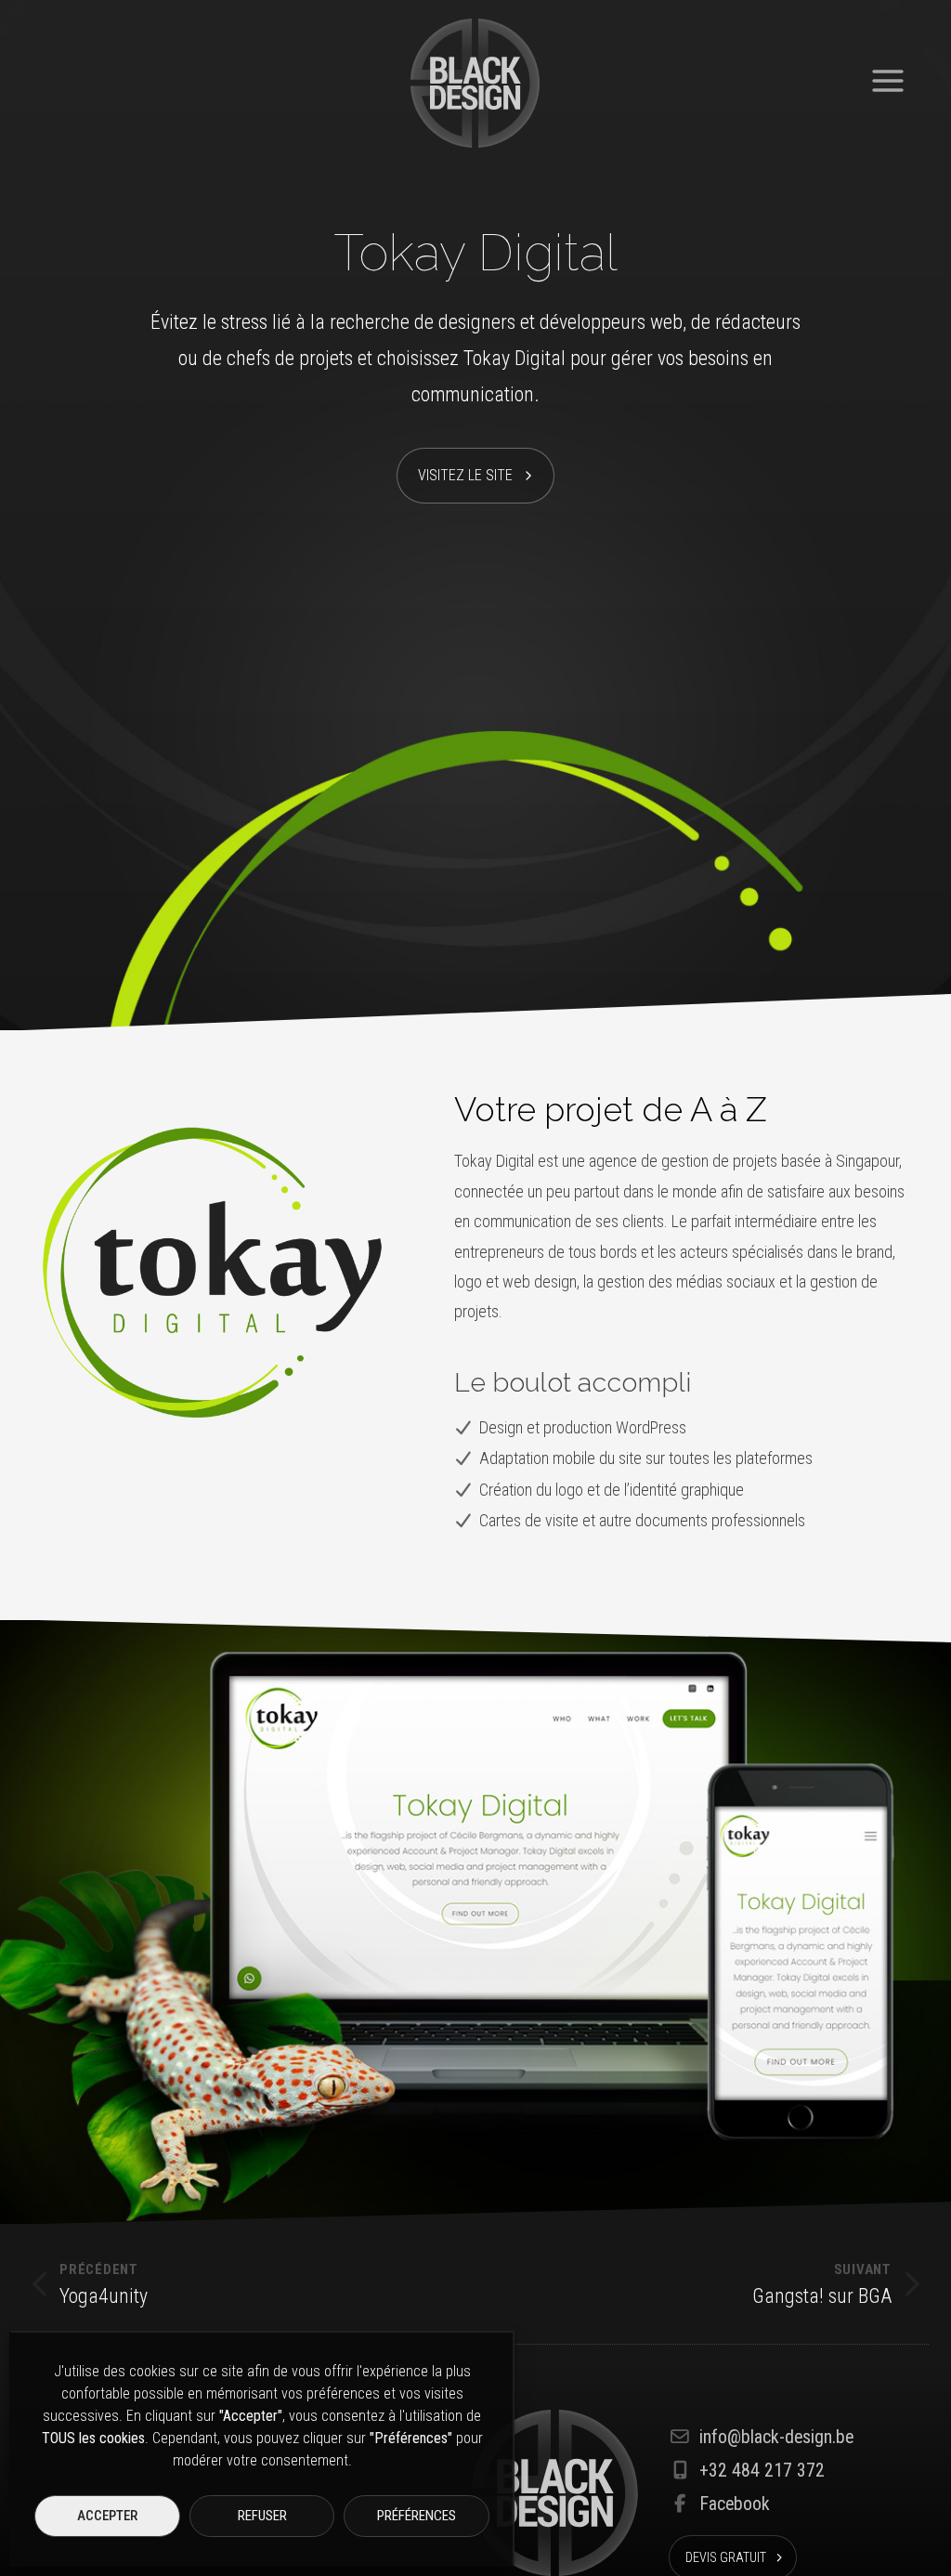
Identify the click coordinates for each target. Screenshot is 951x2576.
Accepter (107, 2516)
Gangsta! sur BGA (822, 2284)
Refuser (262, 2516)
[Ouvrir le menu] (888, 74)
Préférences (417, 2516)
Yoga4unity (104, 2284)
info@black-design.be (776, 2437)
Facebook (735, 2504)
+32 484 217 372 (762, 2471)
